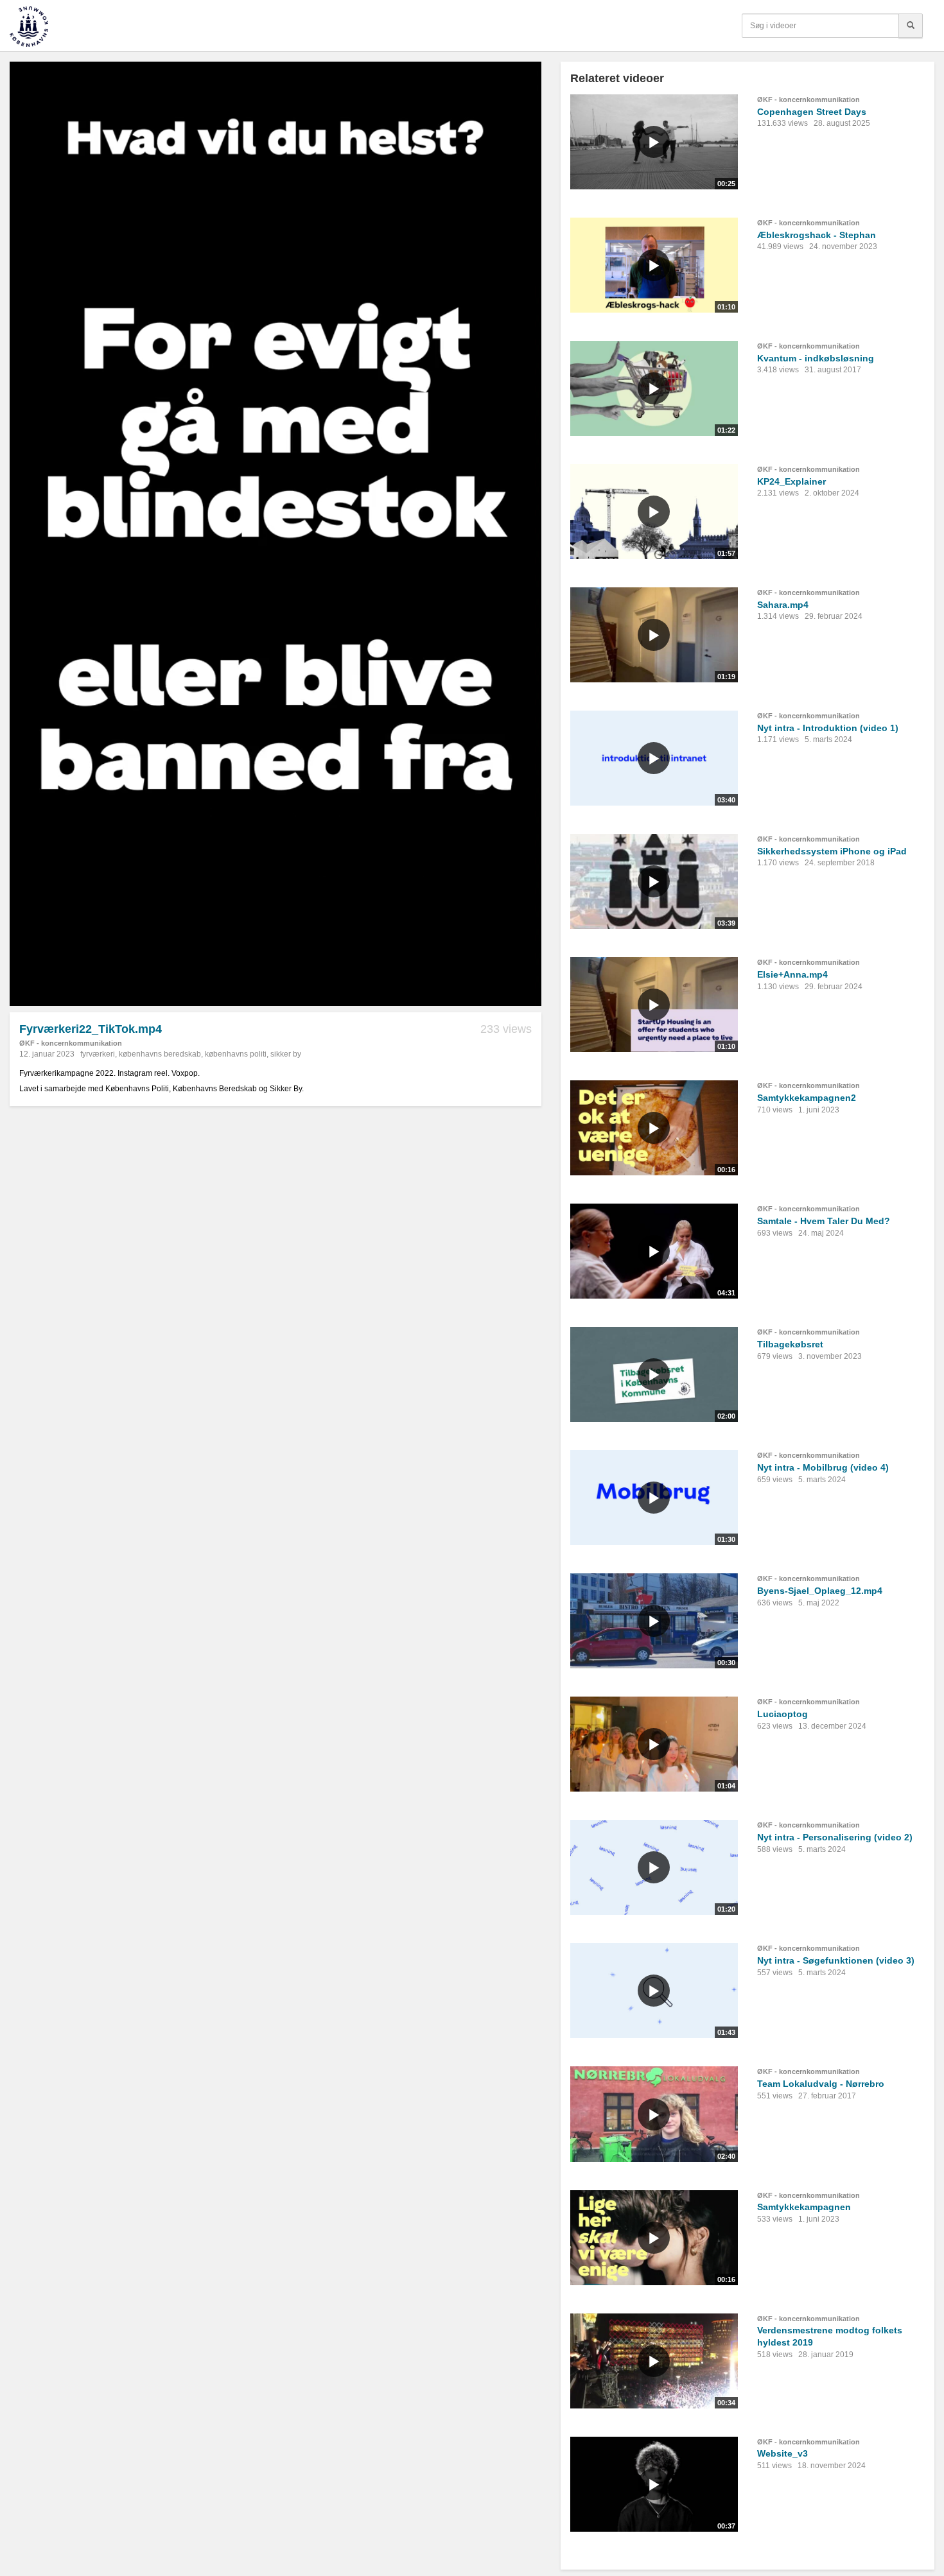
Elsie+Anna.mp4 (792, 974)
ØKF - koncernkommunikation (71, 1043)
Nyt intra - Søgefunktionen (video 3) (836, 1960)
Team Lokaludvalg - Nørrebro (821, 2084)
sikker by (286, 1054)
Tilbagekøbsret (790, 1344)
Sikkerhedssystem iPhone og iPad (832, 851)
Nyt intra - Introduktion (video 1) (828, 728)
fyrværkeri (98, 1054)
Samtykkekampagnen (804, 2207)
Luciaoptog (782, 1714)
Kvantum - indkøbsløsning (816, 358)
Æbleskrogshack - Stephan (817, 235)
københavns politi (236, 1054)
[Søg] (911, 26)
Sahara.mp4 (783, 605)
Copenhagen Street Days (812, 112)
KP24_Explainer (791, 481)
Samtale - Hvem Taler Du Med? (824, 1221)
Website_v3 (782, 2453)
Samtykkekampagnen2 (807, 1098)
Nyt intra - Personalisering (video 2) (835, 1837)
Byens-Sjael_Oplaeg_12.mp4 (820, 1591)
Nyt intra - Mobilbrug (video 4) (823, 1467)
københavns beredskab (160, 1054)
